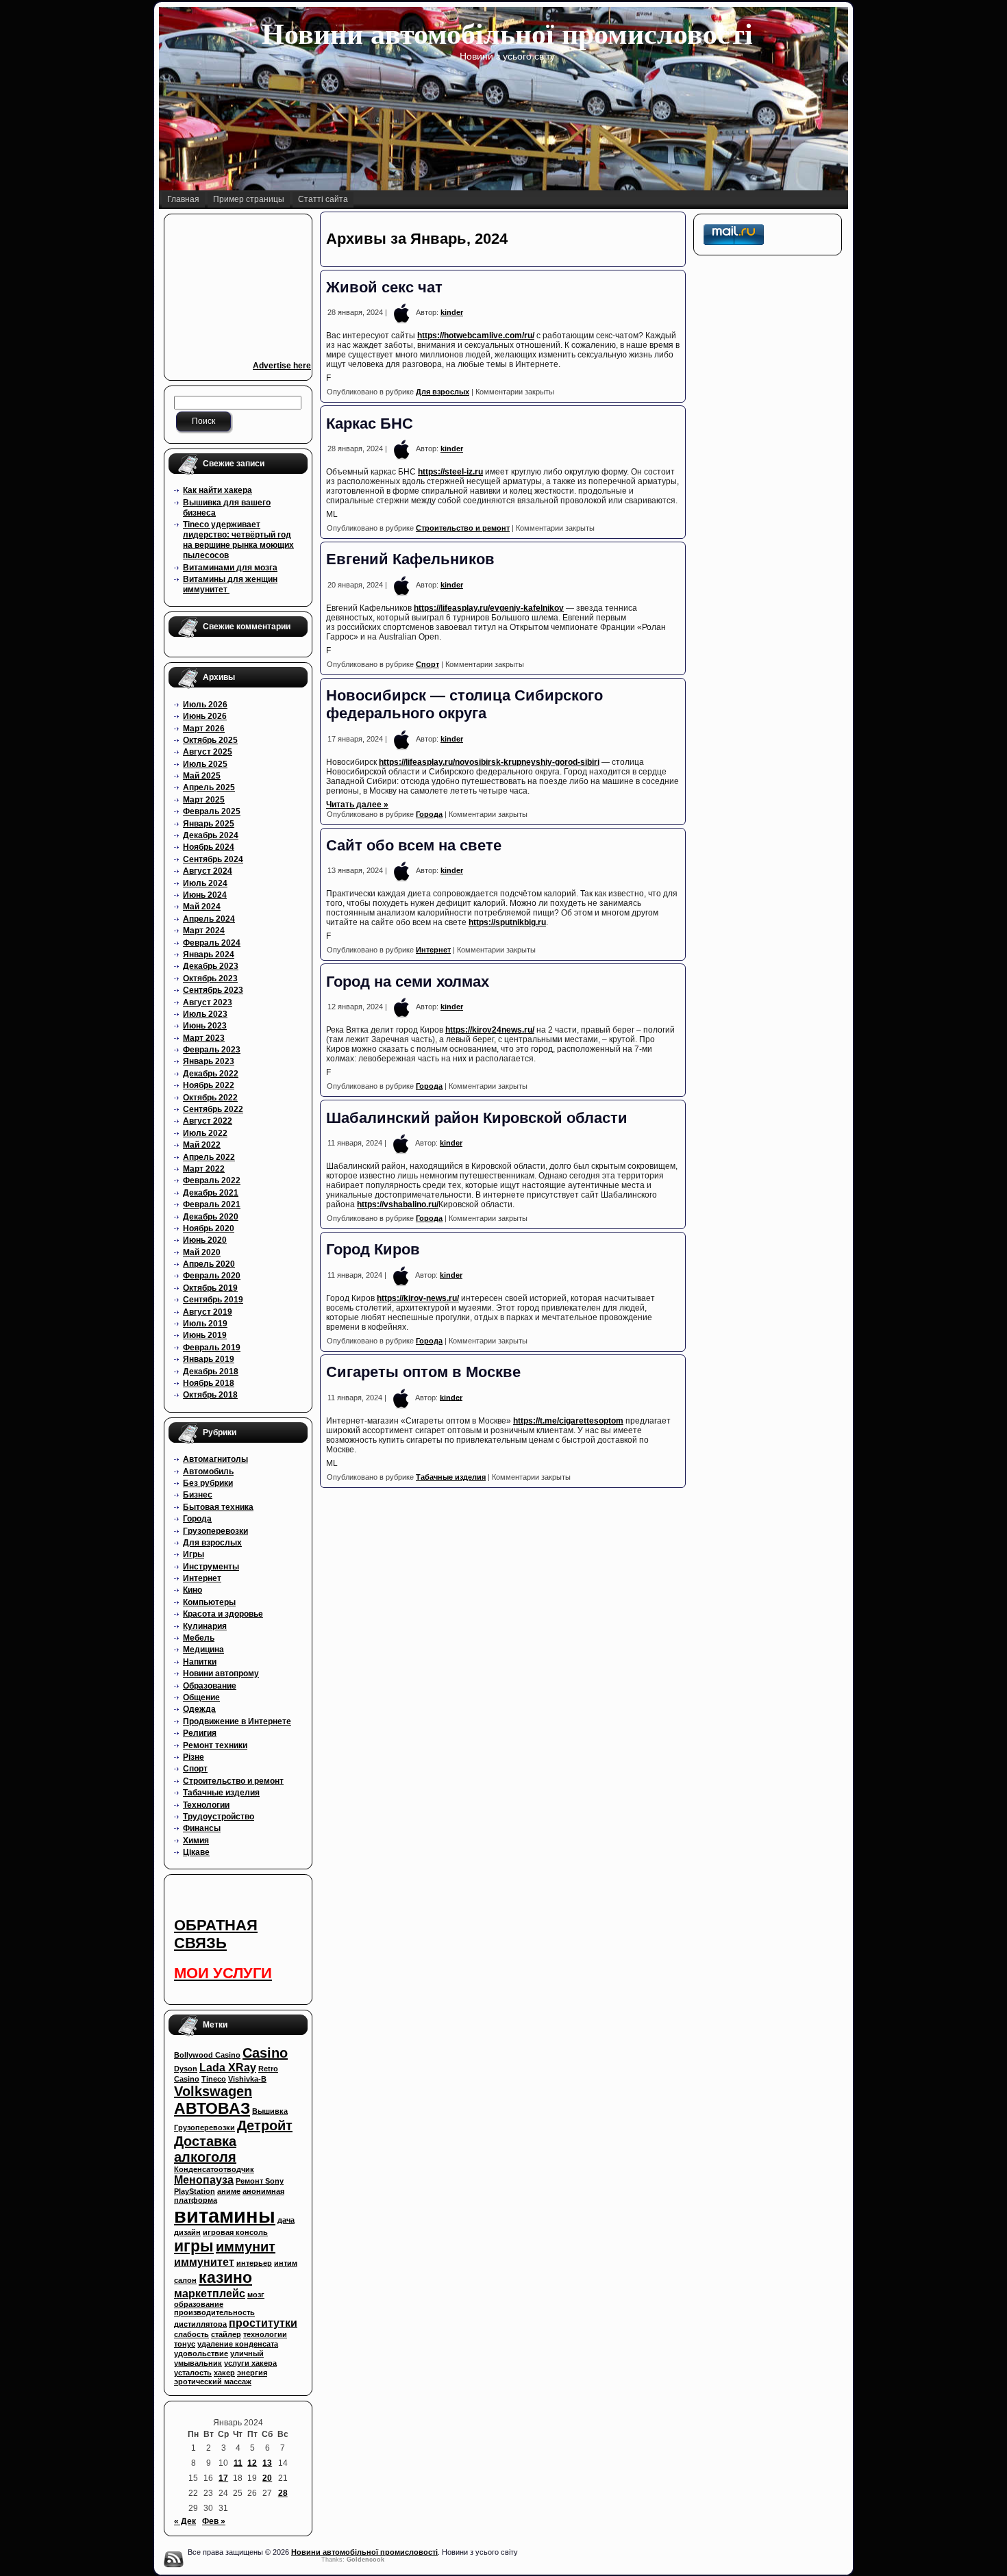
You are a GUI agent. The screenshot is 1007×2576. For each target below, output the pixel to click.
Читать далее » (357, 805)
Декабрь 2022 (211, 1074)
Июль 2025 (205, 764)
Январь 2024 (209, 955)
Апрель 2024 (209, 919)
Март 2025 (204, 800)
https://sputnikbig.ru (507, 922)
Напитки (200, 1662)
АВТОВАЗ (212, 2108)
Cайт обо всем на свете (414, 845)
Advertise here (282, 366)
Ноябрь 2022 (209, 1085)
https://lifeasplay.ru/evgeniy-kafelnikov (489, 608)
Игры (194, 1554)
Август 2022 (208, 1121)
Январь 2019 (209, 1359)
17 (223, 2478)
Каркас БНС (370, 424)
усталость (193, 2373)
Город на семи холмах (408, 982)
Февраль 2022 (212, 1180)
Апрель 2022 (209, 1157)
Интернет (202, 1578)
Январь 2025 (209, 824)
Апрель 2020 (209, 1264)
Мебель (199, 1638)
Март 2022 (204, 1169)
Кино (192, 1590)
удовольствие (201, 2353)
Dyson (186, 2069)
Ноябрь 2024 (209, 847)
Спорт (195, 1769)
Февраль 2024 (212, 943)
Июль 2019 (205, 1324)
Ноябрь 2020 (209, 1228)
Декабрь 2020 (211, 1217)
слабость (191, 2334)
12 (252, 2463)
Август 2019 (208, 1312)
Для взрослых (212, 1543)
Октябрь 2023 (210, 978)
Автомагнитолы (215, 1459)
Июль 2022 (205, 1133)
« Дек (185, 2521)
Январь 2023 (209, 1061)
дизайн (187, 2232)
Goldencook (365, 2560)
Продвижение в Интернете (237, 1721)
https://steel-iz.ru (450, 472)
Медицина (203, 1650)
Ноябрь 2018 (209, 1383)
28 (283, 2493)
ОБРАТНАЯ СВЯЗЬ (216, 1934)
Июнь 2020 (205, 1240)
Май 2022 (202, 1145)
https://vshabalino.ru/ (398, 1204)
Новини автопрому (221, 1674)
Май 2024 (202, 907)
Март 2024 (204, 931)
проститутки (263, 2323)
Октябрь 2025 (210, 740)
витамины (225, 2215)
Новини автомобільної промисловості (507, 34)
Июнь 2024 (205, 895)
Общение (201, 1697)
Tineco (214, 2079)
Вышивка (270, 2111)
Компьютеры (209, 1602)
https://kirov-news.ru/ (418, 1298)
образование (199, 2304)
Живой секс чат (384, 287)
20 (267, 2478)
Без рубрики (208, 1483)
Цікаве (196, 1852)
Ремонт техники (215, 1745)
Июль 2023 (205, 1014)
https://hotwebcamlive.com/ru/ (476, 336)
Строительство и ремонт (233, 1781)
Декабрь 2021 (211, 1193)
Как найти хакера (217, 490)
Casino (265, 2053)
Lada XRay (228, 2067)
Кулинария (205, 1626)
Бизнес (198, 1495)
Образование (210, 1686)
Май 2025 (202, 776)
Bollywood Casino (207, 2055)
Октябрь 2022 (210, 1098)
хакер (224, 2373)
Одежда (199, 1709)
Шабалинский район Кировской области (477, 1118)
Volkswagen (213, 2091)
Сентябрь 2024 (213, 859)
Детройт (265, 2125)
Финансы (202, 1828)
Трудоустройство (219, 1817)
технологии (265, 2334)
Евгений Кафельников (410, 559)
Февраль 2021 (212, 1204)
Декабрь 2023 (211, 966)
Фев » (214, 2521)
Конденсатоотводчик (214, 2169)
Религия (200, 1733)
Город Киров (373, 1249)
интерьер (254, 2263)
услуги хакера (250, 2363)
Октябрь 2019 (210, 1288)
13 (267, 2463)
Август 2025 (208, 752)
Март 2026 (204, 729)
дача (286, 2220)
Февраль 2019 (212, 1348)
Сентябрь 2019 (213, 1300)
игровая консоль (235, 2232)
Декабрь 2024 (211, 835)
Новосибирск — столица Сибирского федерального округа (464, 704)
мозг (256, 2295)
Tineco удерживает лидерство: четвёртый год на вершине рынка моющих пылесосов (238, 540)
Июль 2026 (205, 705)
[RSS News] (173, 2559)
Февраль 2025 (212, 811)
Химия (196, 1841)
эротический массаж (213, 2382)
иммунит (246, 2247)
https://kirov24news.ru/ (490, 1030)
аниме (229, 2191)
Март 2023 (204, 1038)
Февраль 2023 (212, 1050)
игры (194, 2246)
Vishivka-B (247, 2079)
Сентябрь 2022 (213, 1109)
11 (238, 2463)
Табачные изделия (221, 1793)
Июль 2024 (205, 883)
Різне (194, 1757)
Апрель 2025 (209, 787)
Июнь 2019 (205, 1335)
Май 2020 (202, 1252)
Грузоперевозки (215, 1531)
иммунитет (204, 2262)
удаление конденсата (238, 2344)
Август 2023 (208, 1002)
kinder (452, 312)
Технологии (206, 1805)
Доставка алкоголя (205, 2149)
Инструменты (211, 1567)
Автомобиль (208, 1472)
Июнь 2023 (205, 1026)
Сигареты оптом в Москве (423, 1372)
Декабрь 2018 (211, 1372)
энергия (252, 2373)
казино (225, 2277)
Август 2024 (208, 871)
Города (197, 1519)
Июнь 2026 (205, 716)
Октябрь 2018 (210, 1395)
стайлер (226, 2334)
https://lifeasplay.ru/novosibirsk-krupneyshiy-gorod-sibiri (489, 762)
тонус (185, 2344)
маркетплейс (210, 2293)
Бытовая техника (218, 1507)
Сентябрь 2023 (213, 990)
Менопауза (204, 2180)
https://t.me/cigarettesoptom (568, 1421)
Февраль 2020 (212, 1276)
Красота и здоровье (223, 1614)
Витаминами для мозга (230, 568)
